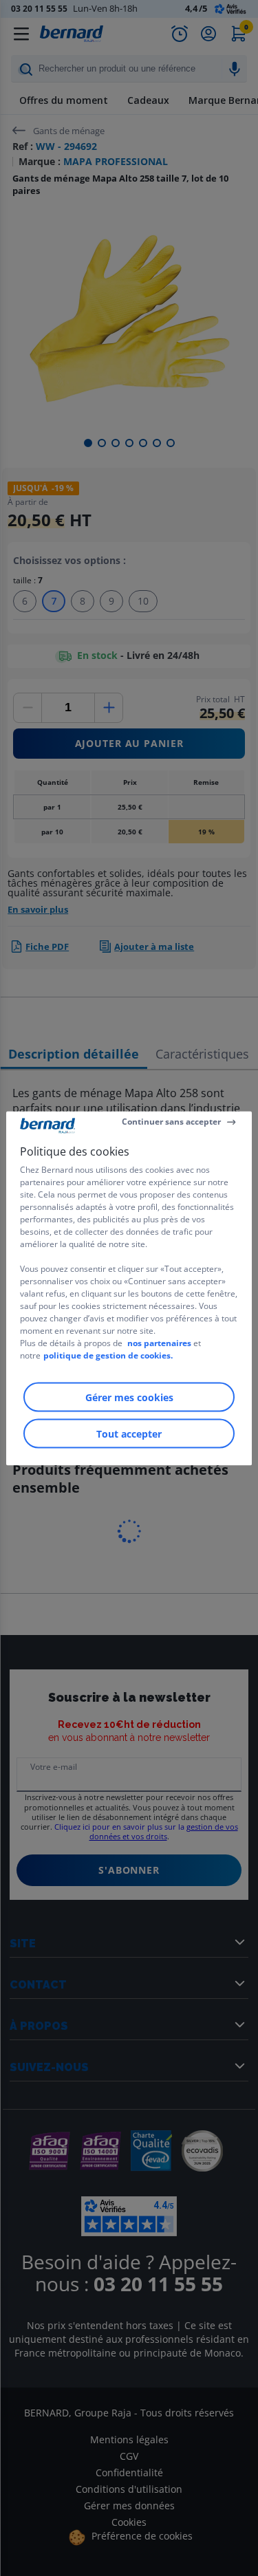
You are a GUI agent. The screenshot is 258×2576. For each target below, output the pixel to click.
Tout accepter (129, 1433)
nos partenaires (159, 1342)
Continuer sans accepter (171, 1122)
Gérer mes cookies (129, 1397)
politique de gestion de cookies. (108, 1355)
